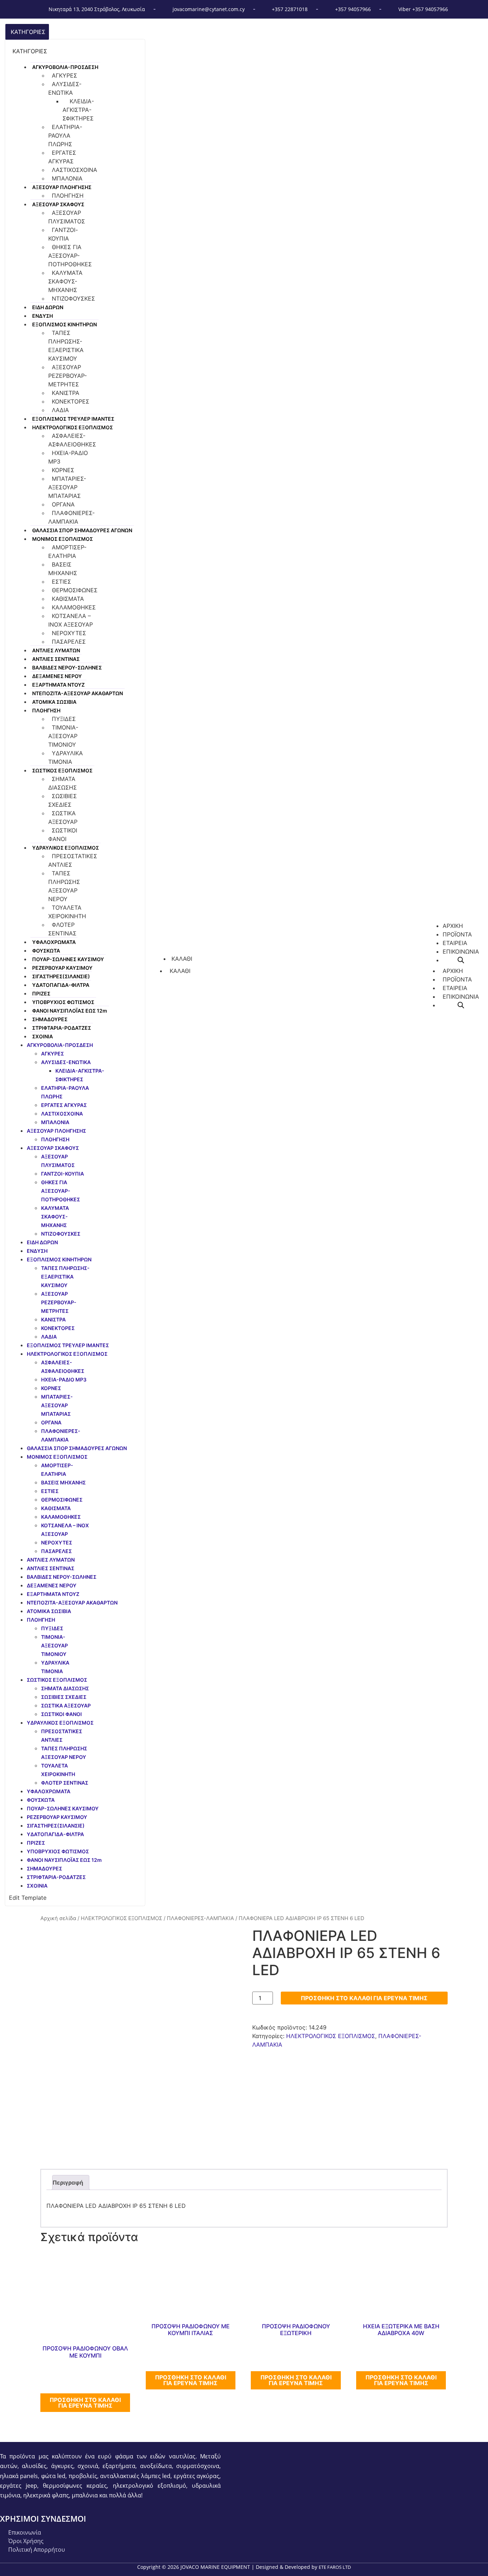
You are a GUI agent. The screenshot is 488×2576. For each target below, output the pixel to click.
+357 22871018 (290, 9)
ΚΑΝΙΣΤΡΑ (66, 393)
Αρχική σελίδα (58, 1918)
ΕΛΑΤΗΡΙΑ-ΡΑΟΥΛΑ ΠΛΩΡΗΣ (65, 135)
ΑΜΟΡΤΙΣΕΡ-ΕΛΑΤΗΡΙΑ (67, 552)
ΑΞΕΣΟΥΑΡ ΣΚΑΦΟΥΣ (58, 204)
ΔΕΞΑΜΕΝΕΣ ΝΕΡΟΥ (57, 676)
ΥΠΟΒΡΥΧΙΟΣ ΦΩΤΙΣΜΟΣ (63, 1002)
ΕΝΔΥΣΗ (43, 316)
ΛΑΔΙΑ (60, 410)
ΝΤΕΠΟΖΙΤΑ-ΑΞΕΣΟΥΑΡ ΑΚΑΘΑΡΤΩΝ (78, 693)
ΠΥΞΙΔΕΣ (64, 719)
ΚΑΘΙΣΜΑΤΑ (68, 599)
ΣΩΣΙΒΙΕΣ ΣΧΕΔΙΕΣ (63, 800)
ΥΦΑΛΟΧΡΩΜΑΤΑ (54, 942)
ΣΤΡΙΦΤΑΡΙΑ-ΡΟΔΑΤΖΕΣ (62, 1028)
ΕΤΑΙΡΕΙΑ (455, 988)
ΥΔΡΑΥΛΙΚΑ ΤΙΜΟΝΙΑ (66, 757)
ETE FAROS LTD (335, 2567)
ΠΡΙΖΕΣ (41, 993)
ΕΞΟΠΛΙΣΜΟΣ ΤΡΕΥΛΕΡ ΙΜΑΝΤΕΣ (73, 419)
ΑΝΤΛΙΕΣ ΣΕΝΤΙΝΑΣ (56, 659)
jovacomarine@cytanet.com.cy (209, 9)
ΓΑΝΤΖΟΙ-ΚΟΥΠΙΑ (63, 234)
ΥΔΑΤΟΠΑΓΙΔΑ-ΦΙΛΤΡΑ (61, 985)
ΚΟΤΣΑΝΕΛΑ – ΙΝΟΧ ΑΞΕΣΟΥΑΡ (71, 620)
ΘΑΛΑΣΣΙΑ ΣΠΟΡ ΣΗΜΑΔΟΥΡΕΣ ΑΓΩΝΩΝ (82, 530)
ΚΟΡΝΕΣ (63, 470)
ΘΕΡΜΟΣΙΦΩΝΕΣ (75, 590)
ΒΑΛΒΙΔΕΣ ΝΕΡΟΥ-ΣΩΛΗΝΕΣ (67, 668)
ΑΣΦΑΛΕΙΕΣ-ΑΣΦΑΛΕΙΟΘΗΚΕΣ (72, 440)
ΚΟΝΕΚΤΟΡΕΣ (71, 401)
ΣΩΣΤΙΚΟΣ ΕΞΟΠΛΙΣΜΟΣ (62, 770)
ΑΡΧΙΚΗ (453, 971)
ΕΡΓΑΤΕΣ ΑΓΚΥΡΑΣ (62, 157)
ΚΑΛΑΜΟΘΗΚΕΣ (74, 607)
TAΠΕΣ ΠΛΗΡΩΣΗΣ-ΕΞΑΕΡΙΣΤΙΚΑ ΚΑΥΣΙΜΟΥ (66, 346)
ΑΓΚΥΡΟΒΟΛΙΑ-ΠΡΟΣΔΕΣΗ (65, 67)
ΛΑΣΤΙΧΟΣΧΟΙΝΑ (74, 170)
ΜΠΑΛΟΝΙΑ (67, 178)
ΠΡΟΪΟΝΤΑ (457, 979)
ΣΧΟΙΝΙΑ (43, 1036)
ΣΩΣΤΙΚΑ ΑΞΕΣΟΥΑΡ (63, 817)
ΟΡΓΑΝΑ (63, 504)
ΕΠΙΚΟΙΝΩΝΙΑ (461, 997)
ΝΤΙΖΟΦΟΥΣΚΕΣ (73, 298)
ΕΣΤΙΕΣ (61, 582)
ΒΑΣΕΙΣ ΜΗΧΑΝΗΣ (63, 569)
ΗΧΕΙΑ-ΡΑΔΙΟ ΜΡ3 (68, 457)
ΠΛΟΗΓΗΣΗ (68, 196)
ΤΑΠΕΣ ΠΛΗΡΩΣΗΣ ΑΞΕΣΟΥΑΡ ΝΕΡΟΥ (64, 886)
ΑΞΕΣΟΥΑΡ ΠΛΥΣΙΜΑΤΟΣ (67, 217)
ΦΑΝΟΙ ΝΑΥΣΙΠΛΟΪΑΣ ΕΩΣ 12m (70, 1011)
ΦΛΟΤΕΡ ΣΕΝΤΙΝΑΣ (62, 929)
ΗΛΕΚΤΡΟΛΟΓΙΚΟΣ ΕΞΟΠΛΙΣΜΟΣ (73, 427)
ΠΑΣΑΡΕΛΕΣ (69, 642)
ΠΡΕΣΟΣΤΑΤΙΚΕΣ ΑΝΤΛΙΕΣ (73, 860)
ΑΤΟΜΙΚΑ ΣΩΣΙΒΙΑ (54, 702)
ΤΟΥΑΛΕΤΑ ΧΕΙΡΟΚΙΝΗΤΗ (67, 912)
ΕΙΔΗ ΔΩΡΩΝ (48, 307)
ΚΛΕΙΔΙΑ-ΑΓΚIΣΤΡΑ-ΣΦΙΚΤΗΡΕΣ (78, 110)
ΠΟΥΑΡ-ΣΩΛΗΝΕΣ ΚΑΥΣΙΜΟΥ (68, 959)
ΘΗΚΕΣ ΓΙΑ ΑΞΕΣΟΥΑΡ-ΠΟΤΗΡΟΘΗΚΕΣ (70, 256)
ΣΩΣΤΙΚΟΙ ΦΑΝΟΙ (63, 835)
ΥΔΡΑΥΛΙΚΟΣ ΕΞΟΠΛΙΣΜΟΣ (66, 848)
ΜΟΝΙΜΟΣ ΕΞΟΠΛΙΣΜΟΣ (63, 539)
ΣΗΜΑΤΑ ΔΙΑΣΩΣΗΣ (63, 783)
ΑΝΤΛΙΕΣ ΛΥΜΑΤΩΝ (56, 650)
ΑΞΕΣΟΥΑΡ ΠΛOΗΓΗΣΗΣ (62, 187)
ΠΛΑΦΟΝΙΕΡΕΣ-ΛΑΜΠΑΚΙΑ (71, 517)
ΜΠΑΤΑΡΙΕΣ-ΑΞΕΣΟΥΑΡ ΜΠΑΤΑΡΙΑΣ (67, 487)
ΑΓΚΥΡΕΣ (64, 75)
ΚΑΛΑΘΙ (180, 971)
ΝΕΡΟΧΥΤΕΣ (69, 633)
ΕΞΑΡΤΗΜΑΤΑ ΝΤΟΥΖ (58, 685)
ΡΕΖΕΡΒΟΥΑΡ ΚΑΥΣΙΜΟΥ (62, 968)
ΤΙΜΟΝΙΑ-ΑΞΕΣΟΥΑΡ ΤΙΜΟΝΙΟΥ (63, 736)
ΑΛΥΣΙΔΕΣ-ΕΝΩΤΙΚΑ (65, 88)
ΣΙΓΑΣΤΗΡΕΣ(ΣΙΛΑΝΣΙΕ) (61, 976)
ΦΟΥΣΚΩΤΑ (46, 951)
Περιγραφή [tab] (68, 2182)
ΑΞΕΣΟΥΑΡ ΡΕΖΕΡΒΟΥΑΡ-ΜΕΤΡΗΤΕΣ (68, 376)
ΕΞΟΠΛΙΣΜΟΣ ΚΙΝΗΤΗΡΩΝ (64, 324)
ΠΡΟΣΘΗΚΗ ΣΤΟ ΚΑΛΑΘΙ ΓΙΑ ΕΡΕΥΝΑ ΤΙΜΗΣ (364, 1998)
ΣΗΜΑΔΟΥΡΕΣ (50, 1019)
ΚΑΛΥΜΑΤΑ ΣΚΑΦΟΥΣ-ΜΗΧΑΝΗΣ (65, 281)
